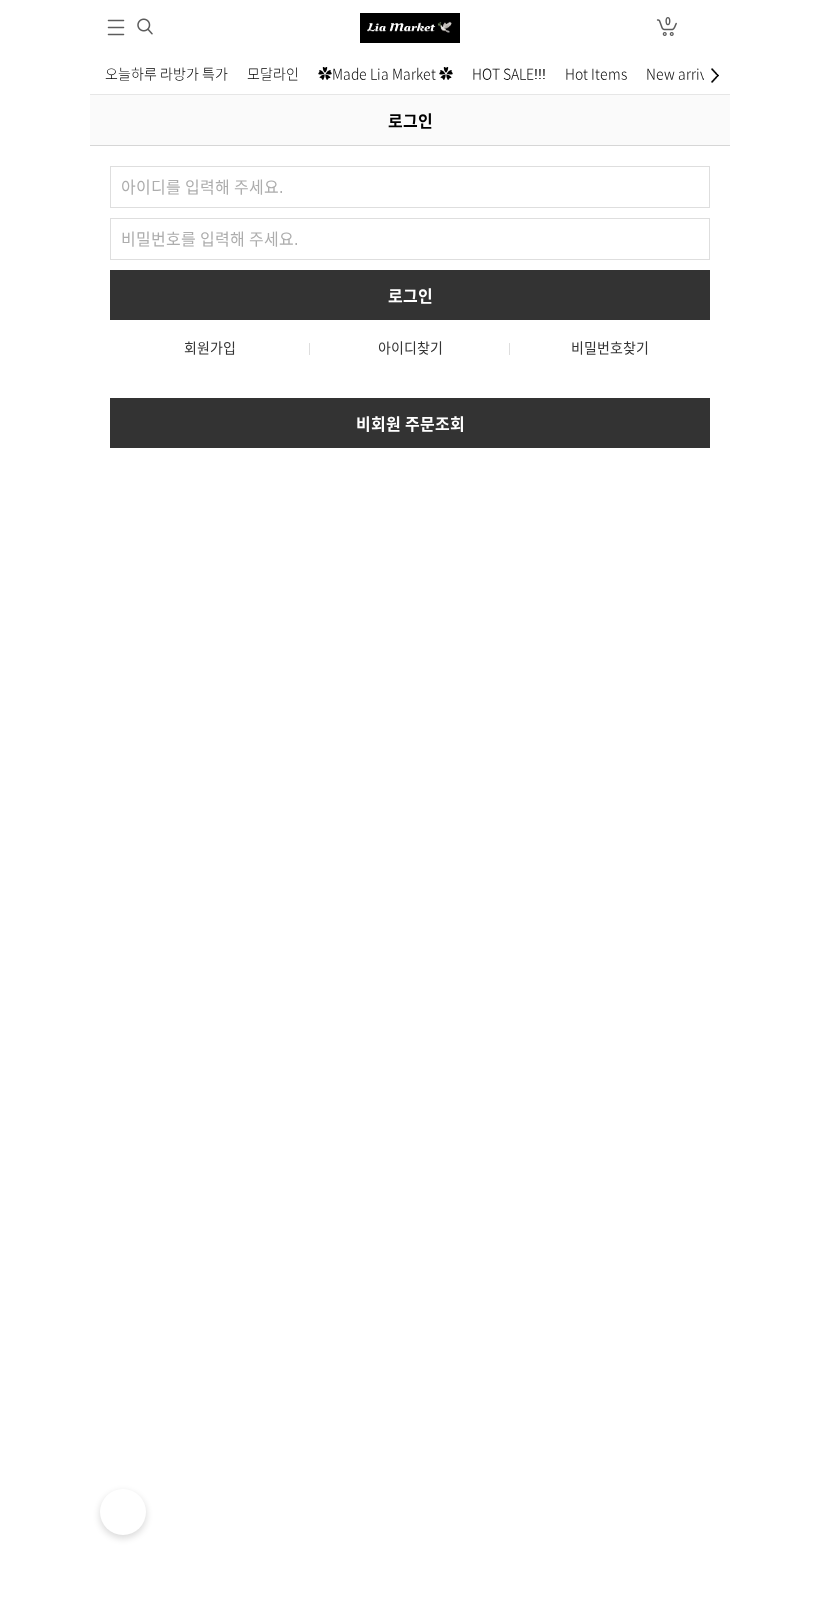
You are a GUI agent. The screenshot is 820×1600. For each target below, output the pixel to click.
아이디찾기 (410, 348)
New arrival (682, 74)
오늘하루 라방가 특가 (166, 74)
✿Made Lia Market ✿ (385, 74)
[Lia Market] (410, 28)
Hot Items (596, 74)
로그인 (704, 27)
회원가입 (210, 348)
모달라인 (273, 74)
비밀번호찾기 (610, 348)
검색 (145, 26)
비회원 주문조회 (410, 424)
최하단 (717, 75)
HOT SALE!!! (509, 74)
